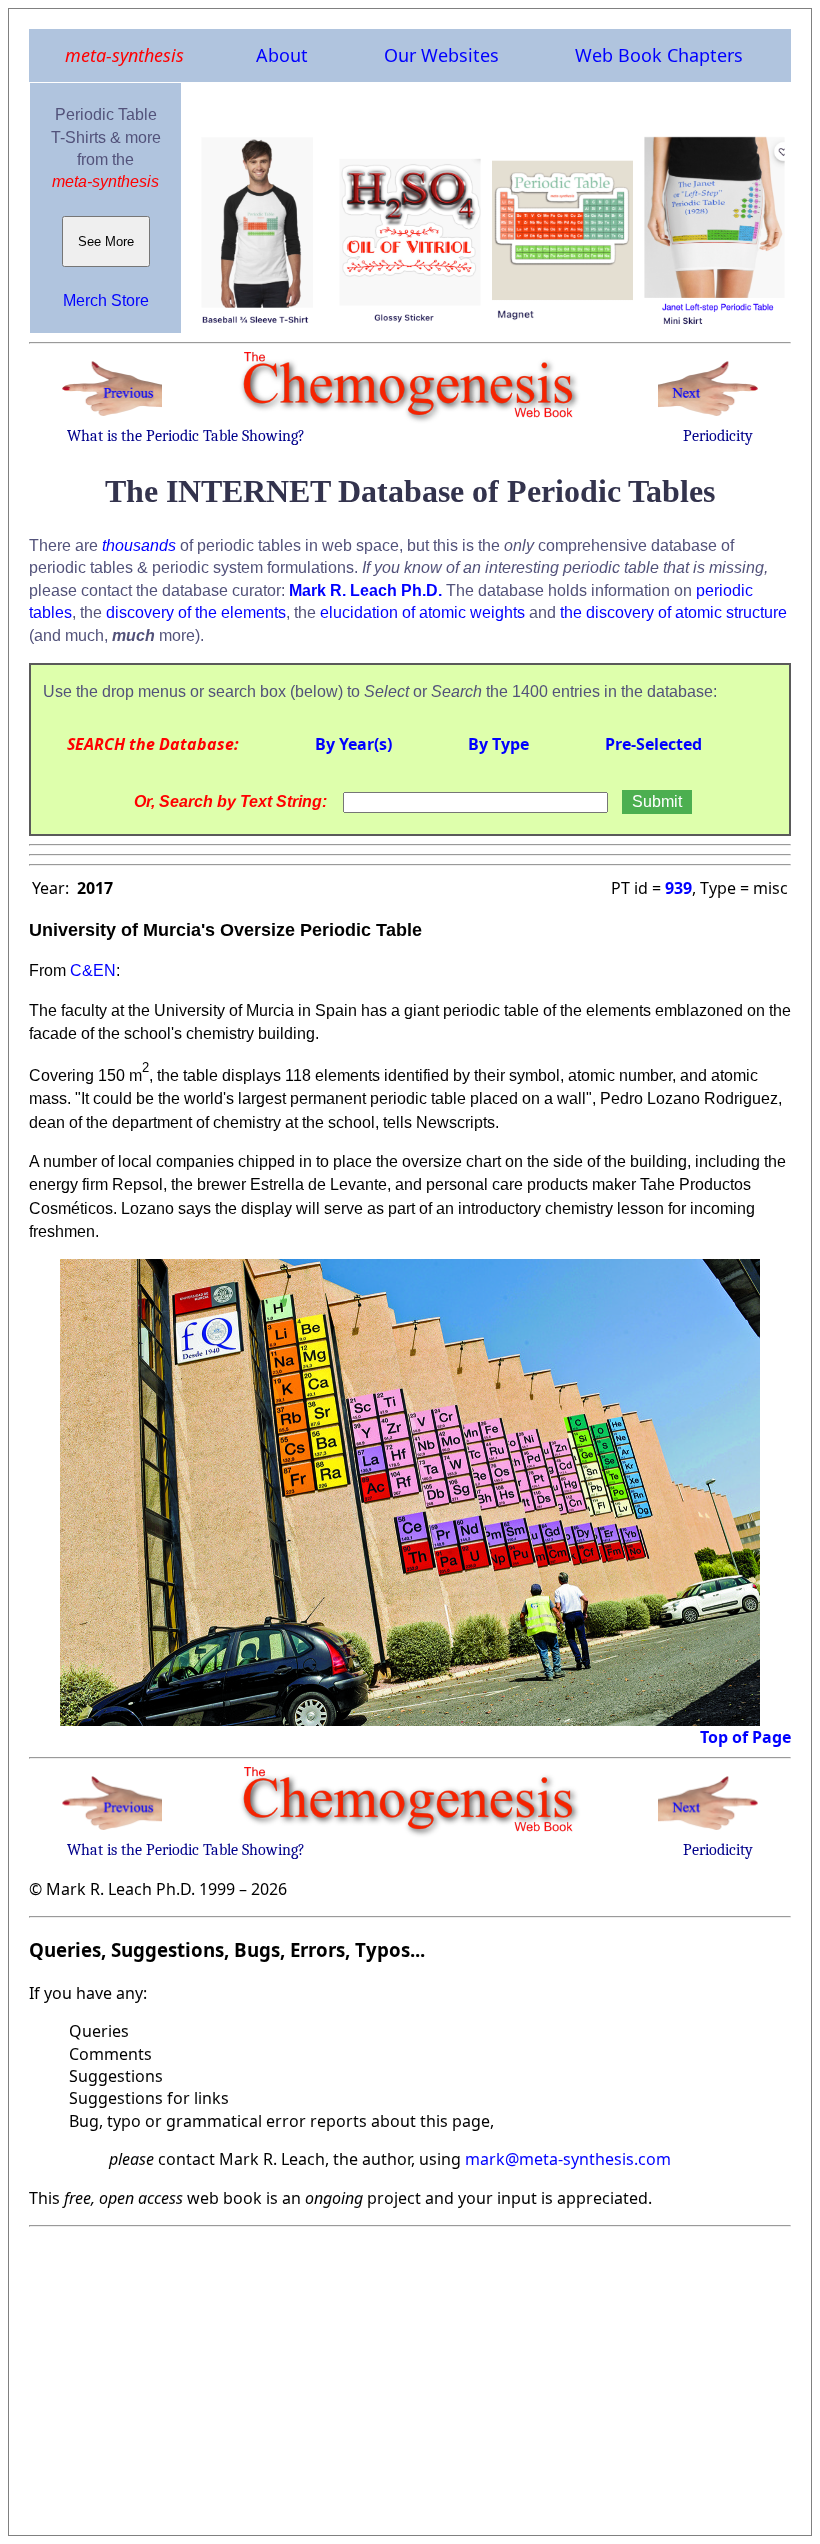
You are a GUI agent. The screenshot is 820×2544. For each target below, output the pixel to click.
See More (106, 241)
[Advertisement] (410, 2375)
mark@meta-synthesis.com (568, 2159)
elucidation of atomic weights (422, 612)
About (282, 55)
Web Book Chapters (659, 55)
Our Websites (441, 55)
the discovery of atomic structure (673, 612)
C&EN (93, 970)
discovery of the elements (196, 612)
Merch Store (106, 300)
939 (678, 888)
